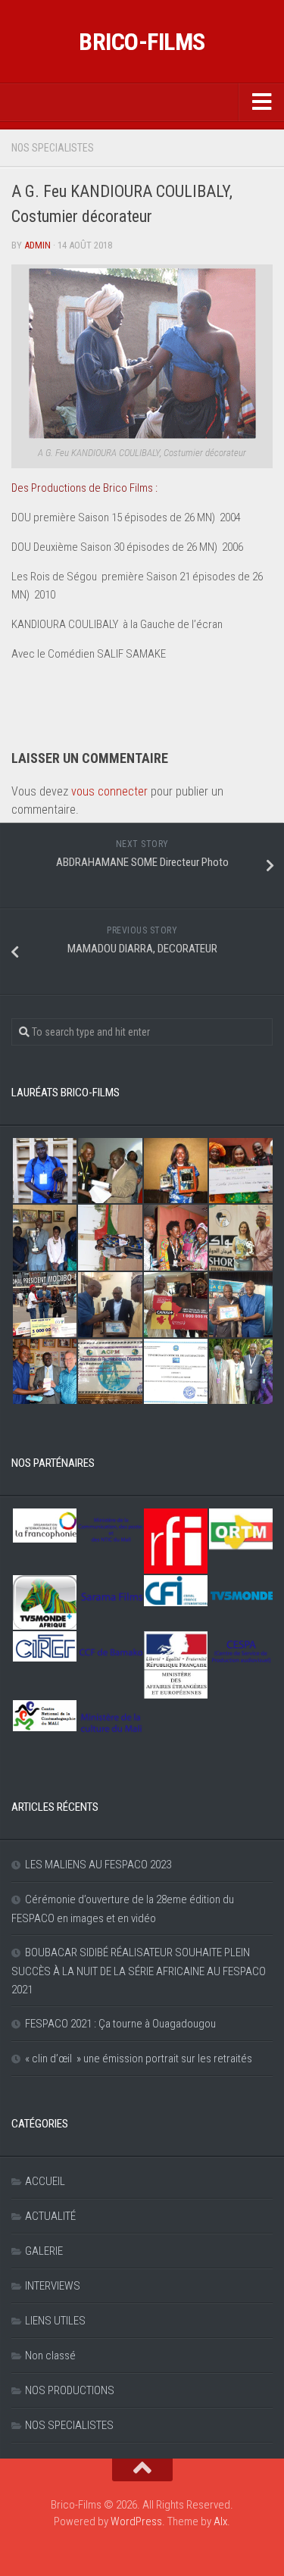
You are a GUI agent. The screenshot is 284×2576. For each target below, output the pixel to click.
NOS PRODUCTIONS (70, 2390)
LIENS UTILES (55, 2321)
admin (37, 245)
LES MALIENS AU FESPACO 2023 (98, 1865)
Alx (220, 2521)
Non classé (50, 2356)
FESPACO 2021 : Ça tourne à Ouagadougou (120, 2024)
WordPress (136, 2521)
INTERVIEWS (53, 2286)
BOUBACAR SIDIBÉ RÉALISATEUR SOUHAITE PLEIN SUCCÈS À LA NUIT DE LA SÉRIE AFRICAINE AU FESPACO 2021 (139, 1971)
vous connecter (109, 791)
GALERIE (44, 2251)
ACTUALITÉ (50, 2216)
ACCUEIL (45, 2181)
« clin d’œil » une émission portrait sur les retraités (139, 2059)
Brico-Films (142, 42)
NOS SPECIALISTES (53, 148)
